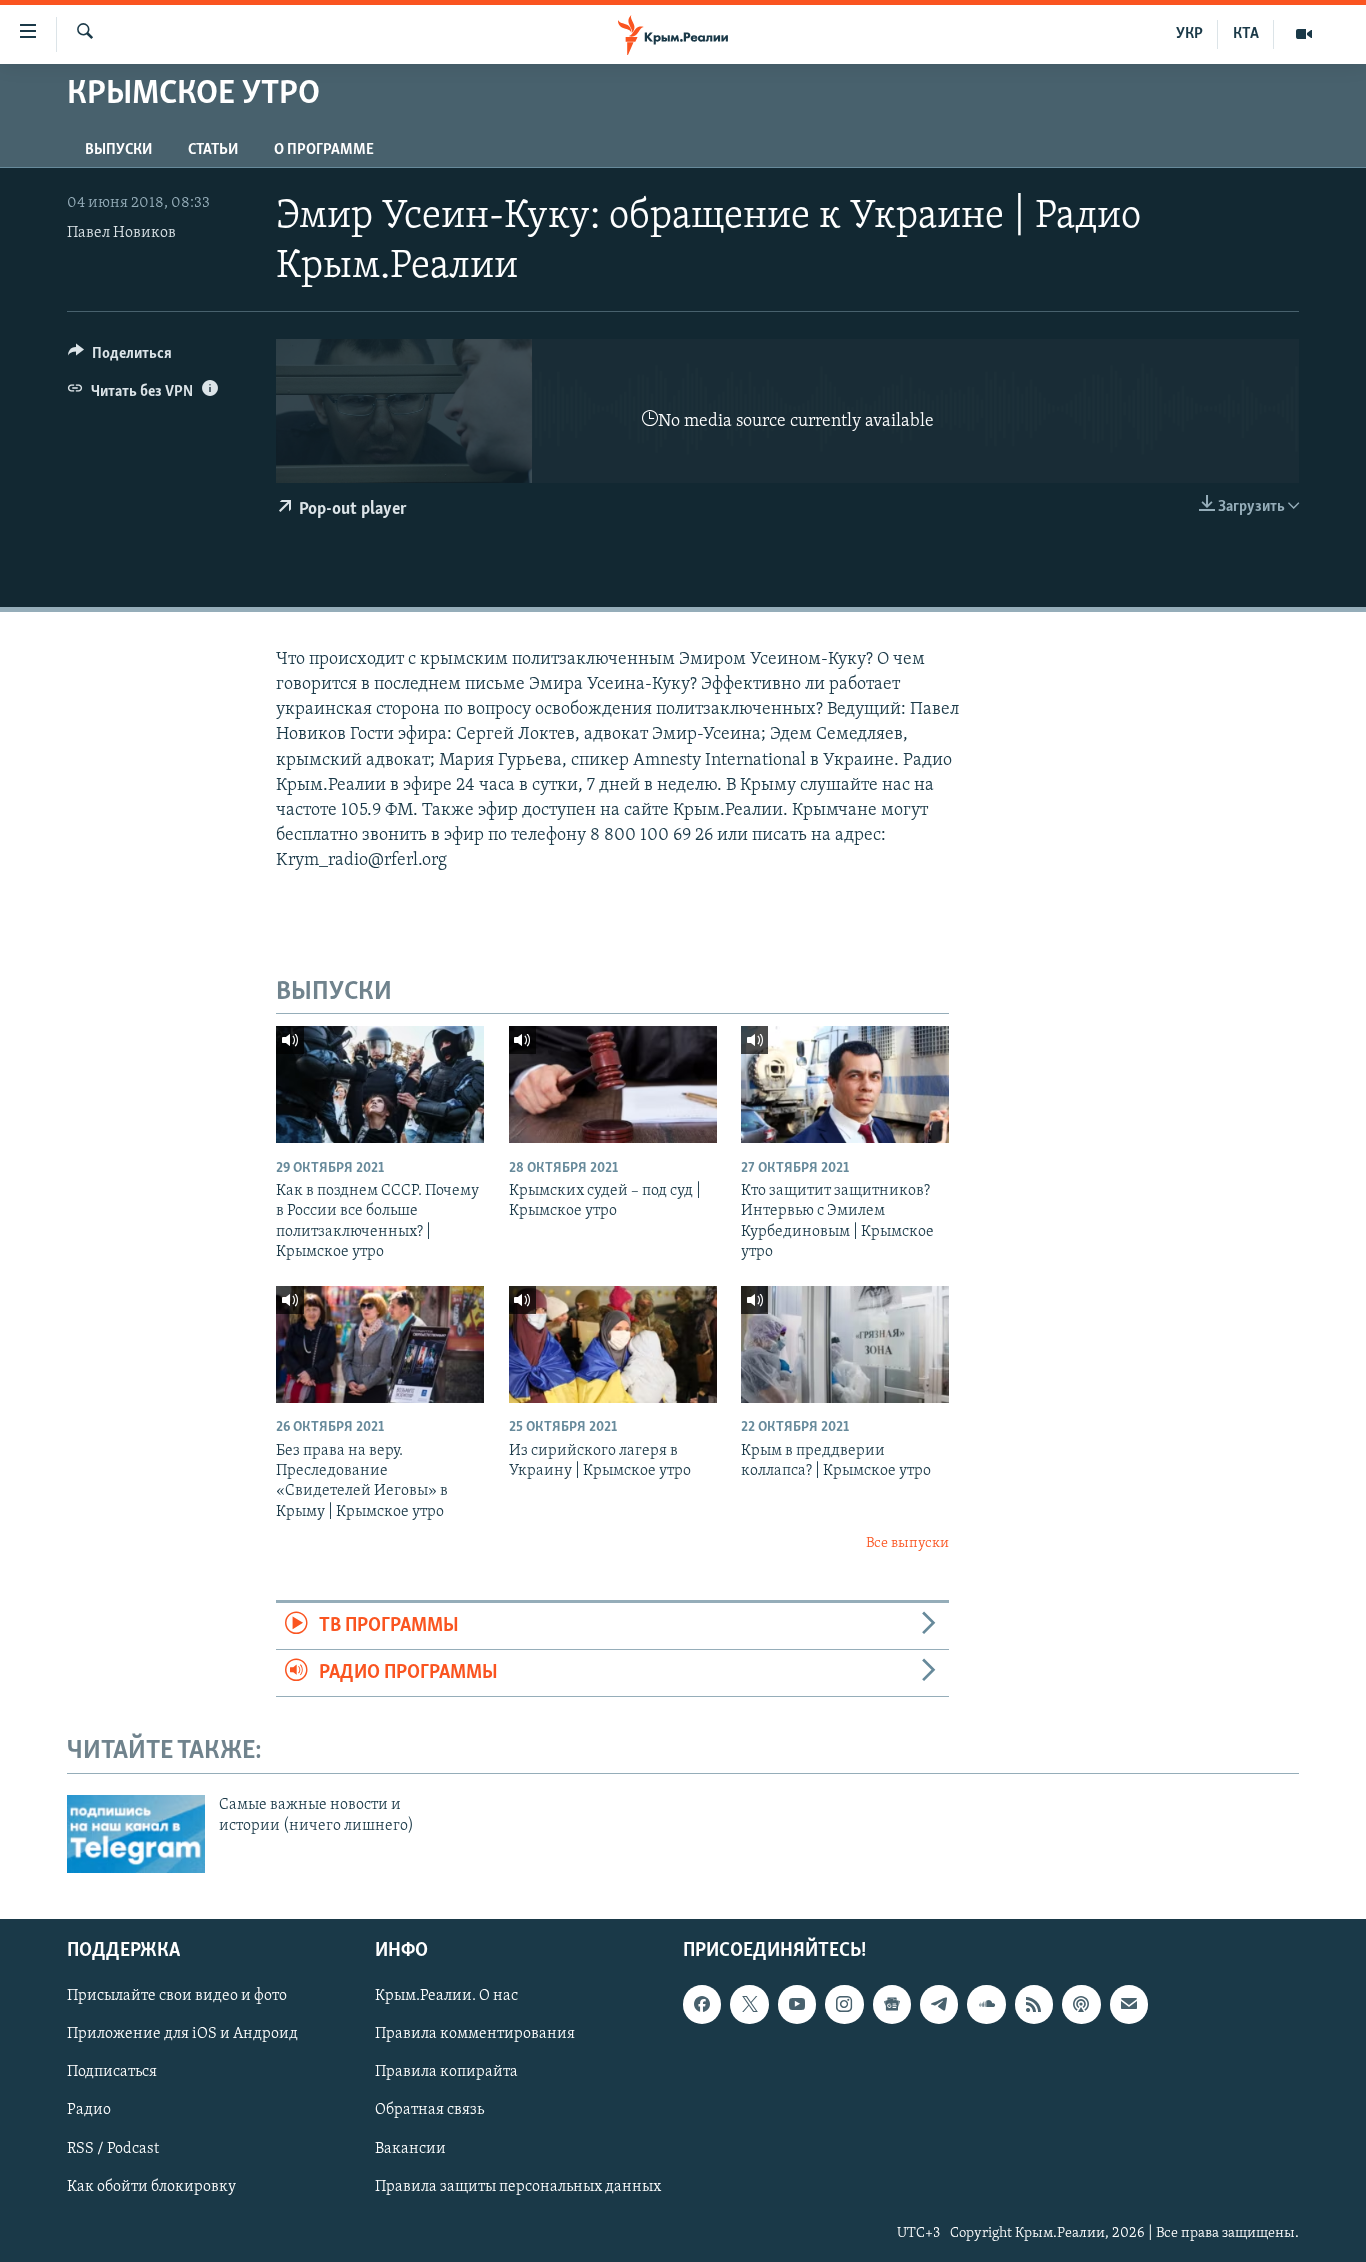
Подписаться (112, 2072)
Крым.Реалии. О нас (446, 1996)
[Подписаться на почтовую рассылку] (1129, 2004)
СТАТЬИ (213, 150)
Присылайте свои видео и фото (177, 1996)
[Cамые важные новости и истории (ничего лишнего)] (136, 1834)
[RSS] (1034, 2004)
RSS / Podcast (113, 2148)
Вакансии (410, 2148)
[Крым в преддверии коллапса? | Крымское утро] (845, 1344)
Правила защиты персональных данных (518, 2187)
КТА (1246, 34)
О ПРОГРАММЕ (324, 150)
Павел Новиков (121, 233)
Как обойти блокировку (151, 2187)
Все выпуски (907, 1543)
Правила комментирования (475, 2034)
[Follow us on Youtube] (797, 2004)
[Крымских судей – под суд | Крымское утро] (613, 1084)
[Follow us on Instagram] (844, 2004)
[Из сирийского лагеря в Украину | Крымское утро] (613, 1344)
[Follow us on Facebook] (702, 2004)
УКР (1189, 34)
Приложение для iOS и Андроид (182, 2034)
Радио (89, 2110)
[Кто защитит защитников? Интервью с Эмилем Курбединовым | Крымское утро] (845, 1084)
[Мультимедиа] (1304, 34)
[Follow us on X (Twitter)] (749, 2004)
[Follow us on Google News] (892, 2004)
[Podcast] (1081, 2004)
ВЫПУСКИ (118, 150)
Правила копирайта (446, 2072)
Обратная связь (429, 2110)
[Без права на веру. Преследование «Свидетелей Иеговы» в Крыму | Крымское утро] (380, 1344)
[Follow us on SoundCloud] (986, 2004)
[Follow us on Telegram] (939, 2004)
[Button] (120, 358)
